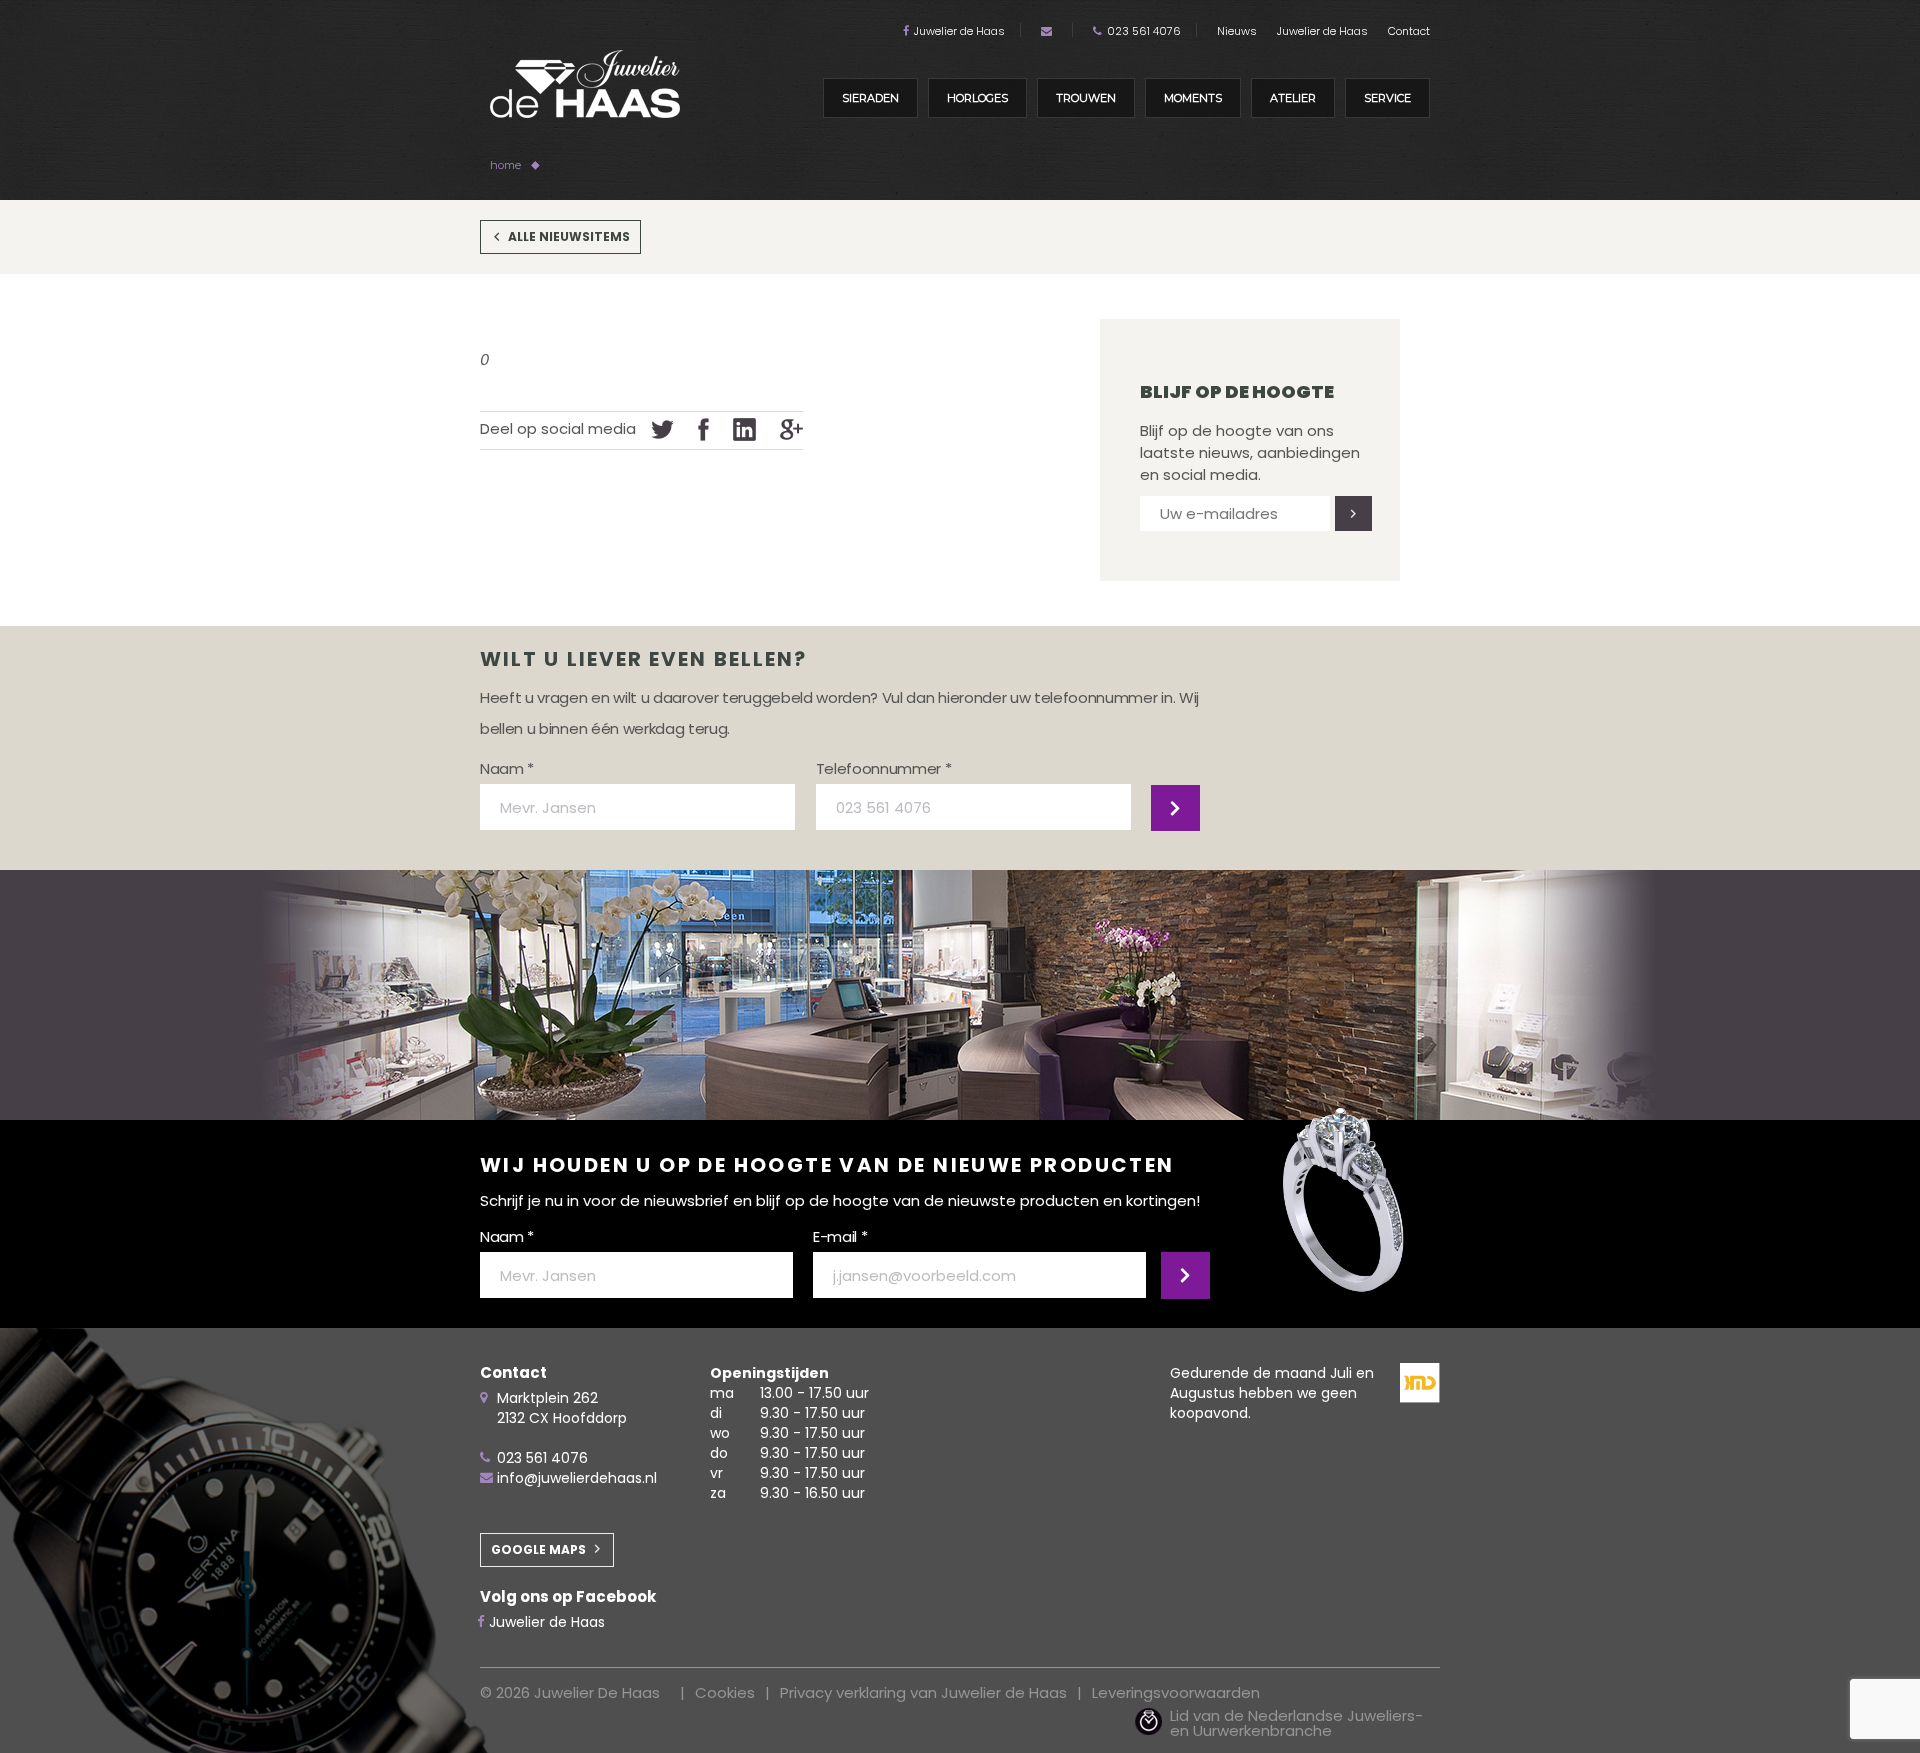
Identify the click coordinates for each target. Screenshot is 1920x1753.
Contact (1409, 31)
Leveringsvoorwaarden (1176, 1692)
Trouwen (1086, 98)
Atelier (1293, 98)
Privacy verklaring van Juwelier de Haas (923, 1692)
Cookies (725, 1692)
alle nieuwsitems (569, 236)
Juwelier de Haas (959, 31)
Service (1387, 98)
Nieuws (1237, 31)
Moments (1193, 98)
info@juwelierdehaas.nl (577, 1478)
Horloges (977, 98)
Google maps (538, 1549)
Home (505, 165)
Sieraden (870, 98)
